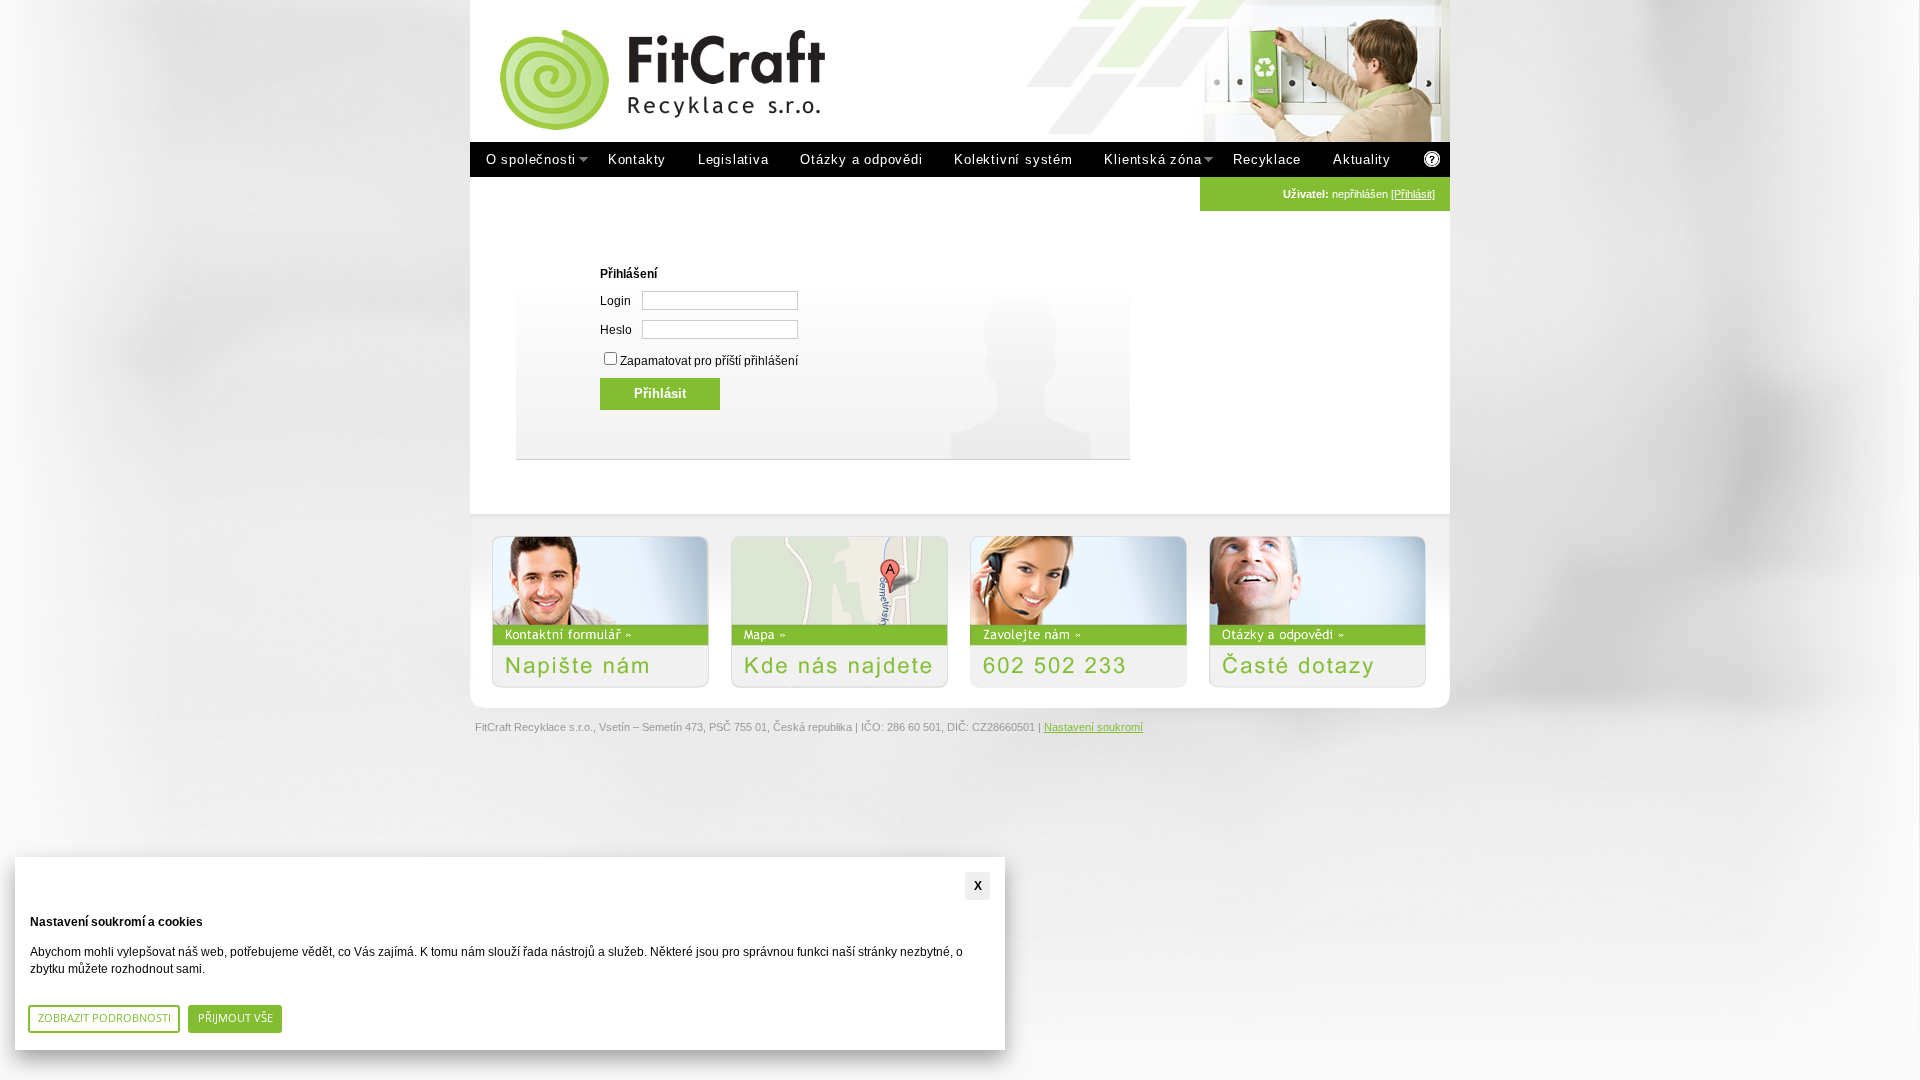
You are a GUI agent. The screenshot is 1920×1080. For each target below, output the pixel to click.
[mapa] (839, 612)
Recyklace (1267, 159)
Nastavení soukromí (1093, 727)
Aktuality (1362, 159)
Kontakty (637, 159)
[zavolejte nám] (1078, 612)
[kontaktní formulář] (600, 612)
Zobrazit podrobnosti (104, 1017)
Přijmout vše (235, 1017)
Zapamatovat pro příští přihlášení (709, 361)
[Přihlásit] (1413, 194)
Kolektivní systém (1013, 159)
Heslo (616, 330)
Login (615, 301)
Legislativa (733, 159)
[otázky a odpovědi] (1317, 612)
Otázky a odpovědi (861, 159)
